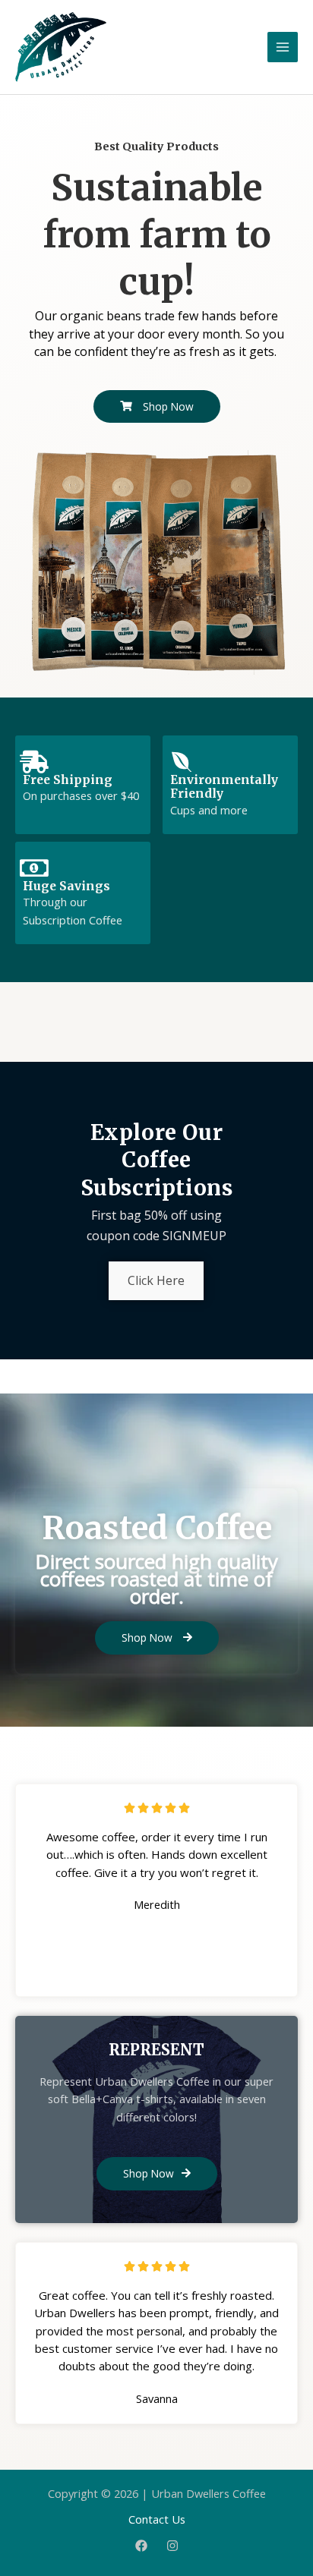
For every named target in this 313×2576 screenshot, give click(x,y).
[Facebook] (141, 2546)
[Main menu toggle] (283, 47)
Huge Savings (66, 886)
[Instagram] (172, 2546)
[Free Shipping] (34, 762)
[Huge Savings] (34, 868)
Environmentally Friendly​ (224, 787)
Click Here (156, 1280)
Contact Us (157, 2519)
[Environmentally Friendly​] (182, 762)
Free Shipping (68, 780)
